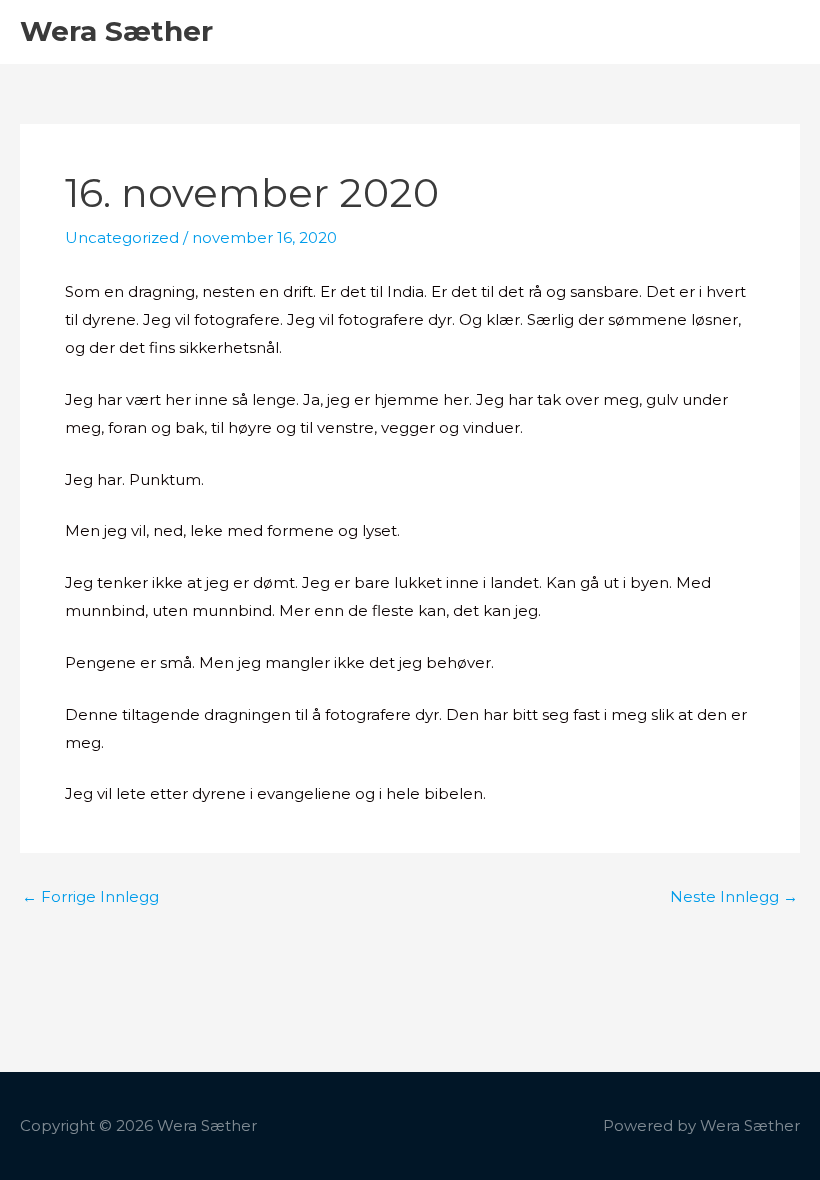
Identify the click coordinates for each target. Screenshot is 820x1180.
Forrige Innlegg (90, 896)
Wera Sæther (116, 31)
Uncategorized (122, 237)
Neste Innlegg (734, 896)
